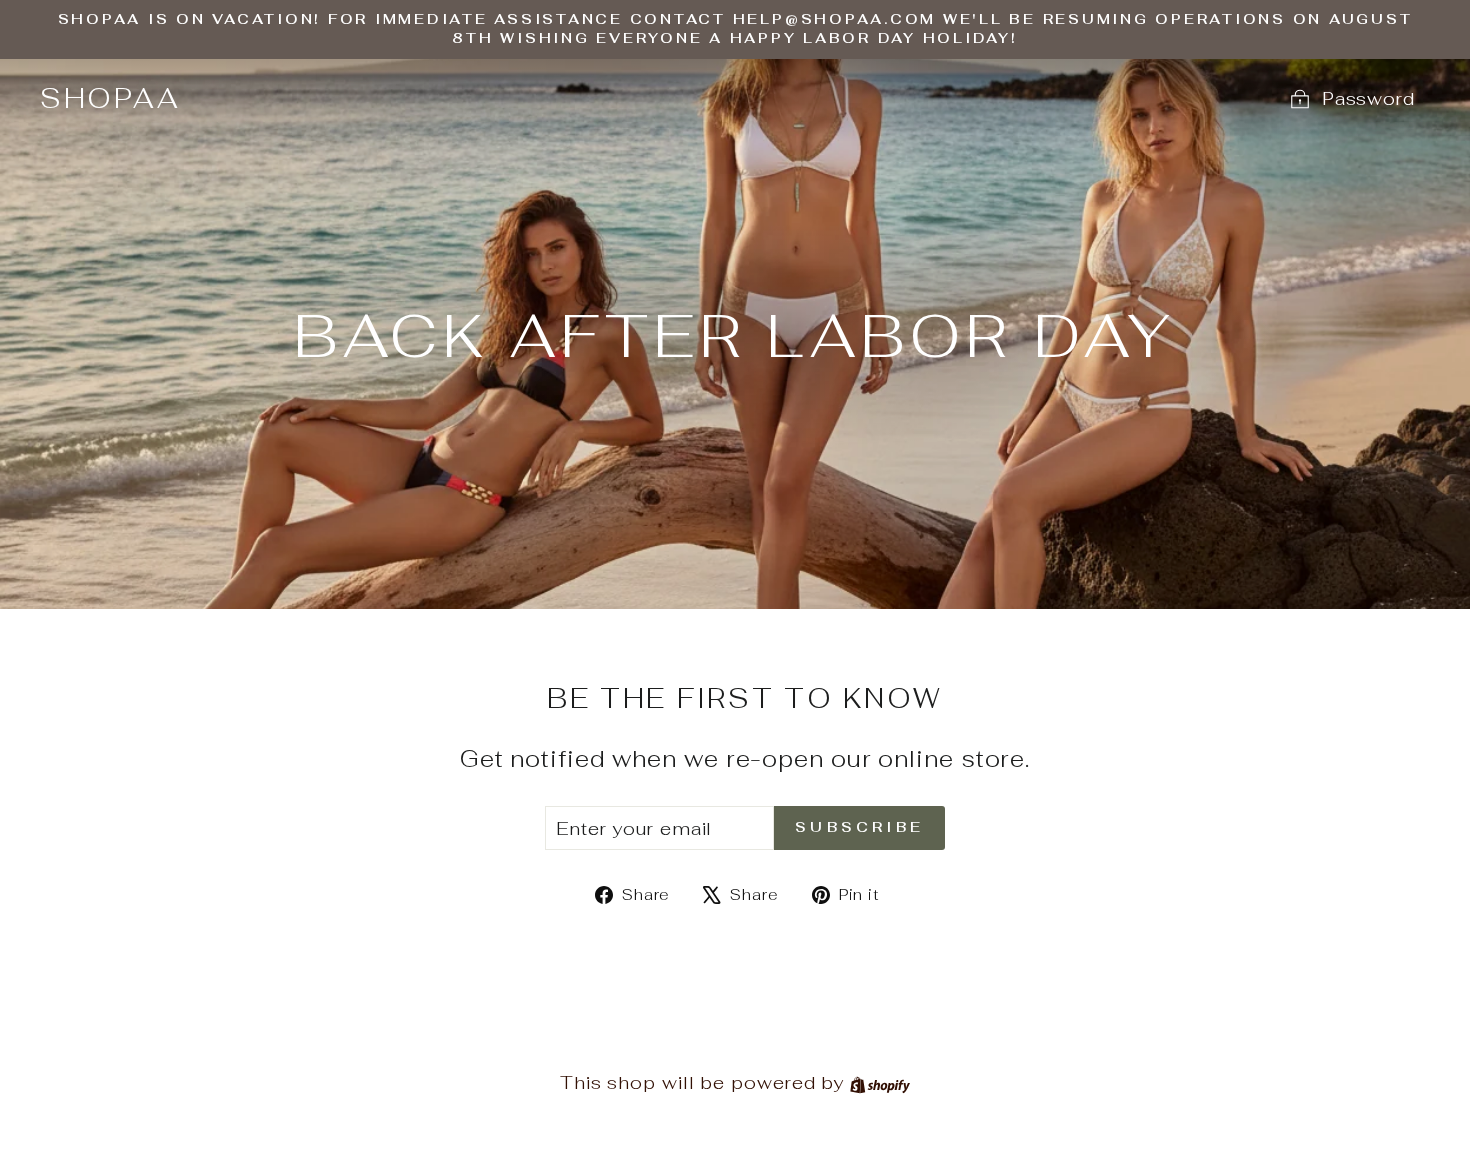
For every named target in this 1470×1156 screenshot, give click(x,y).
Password (1368, 98)
